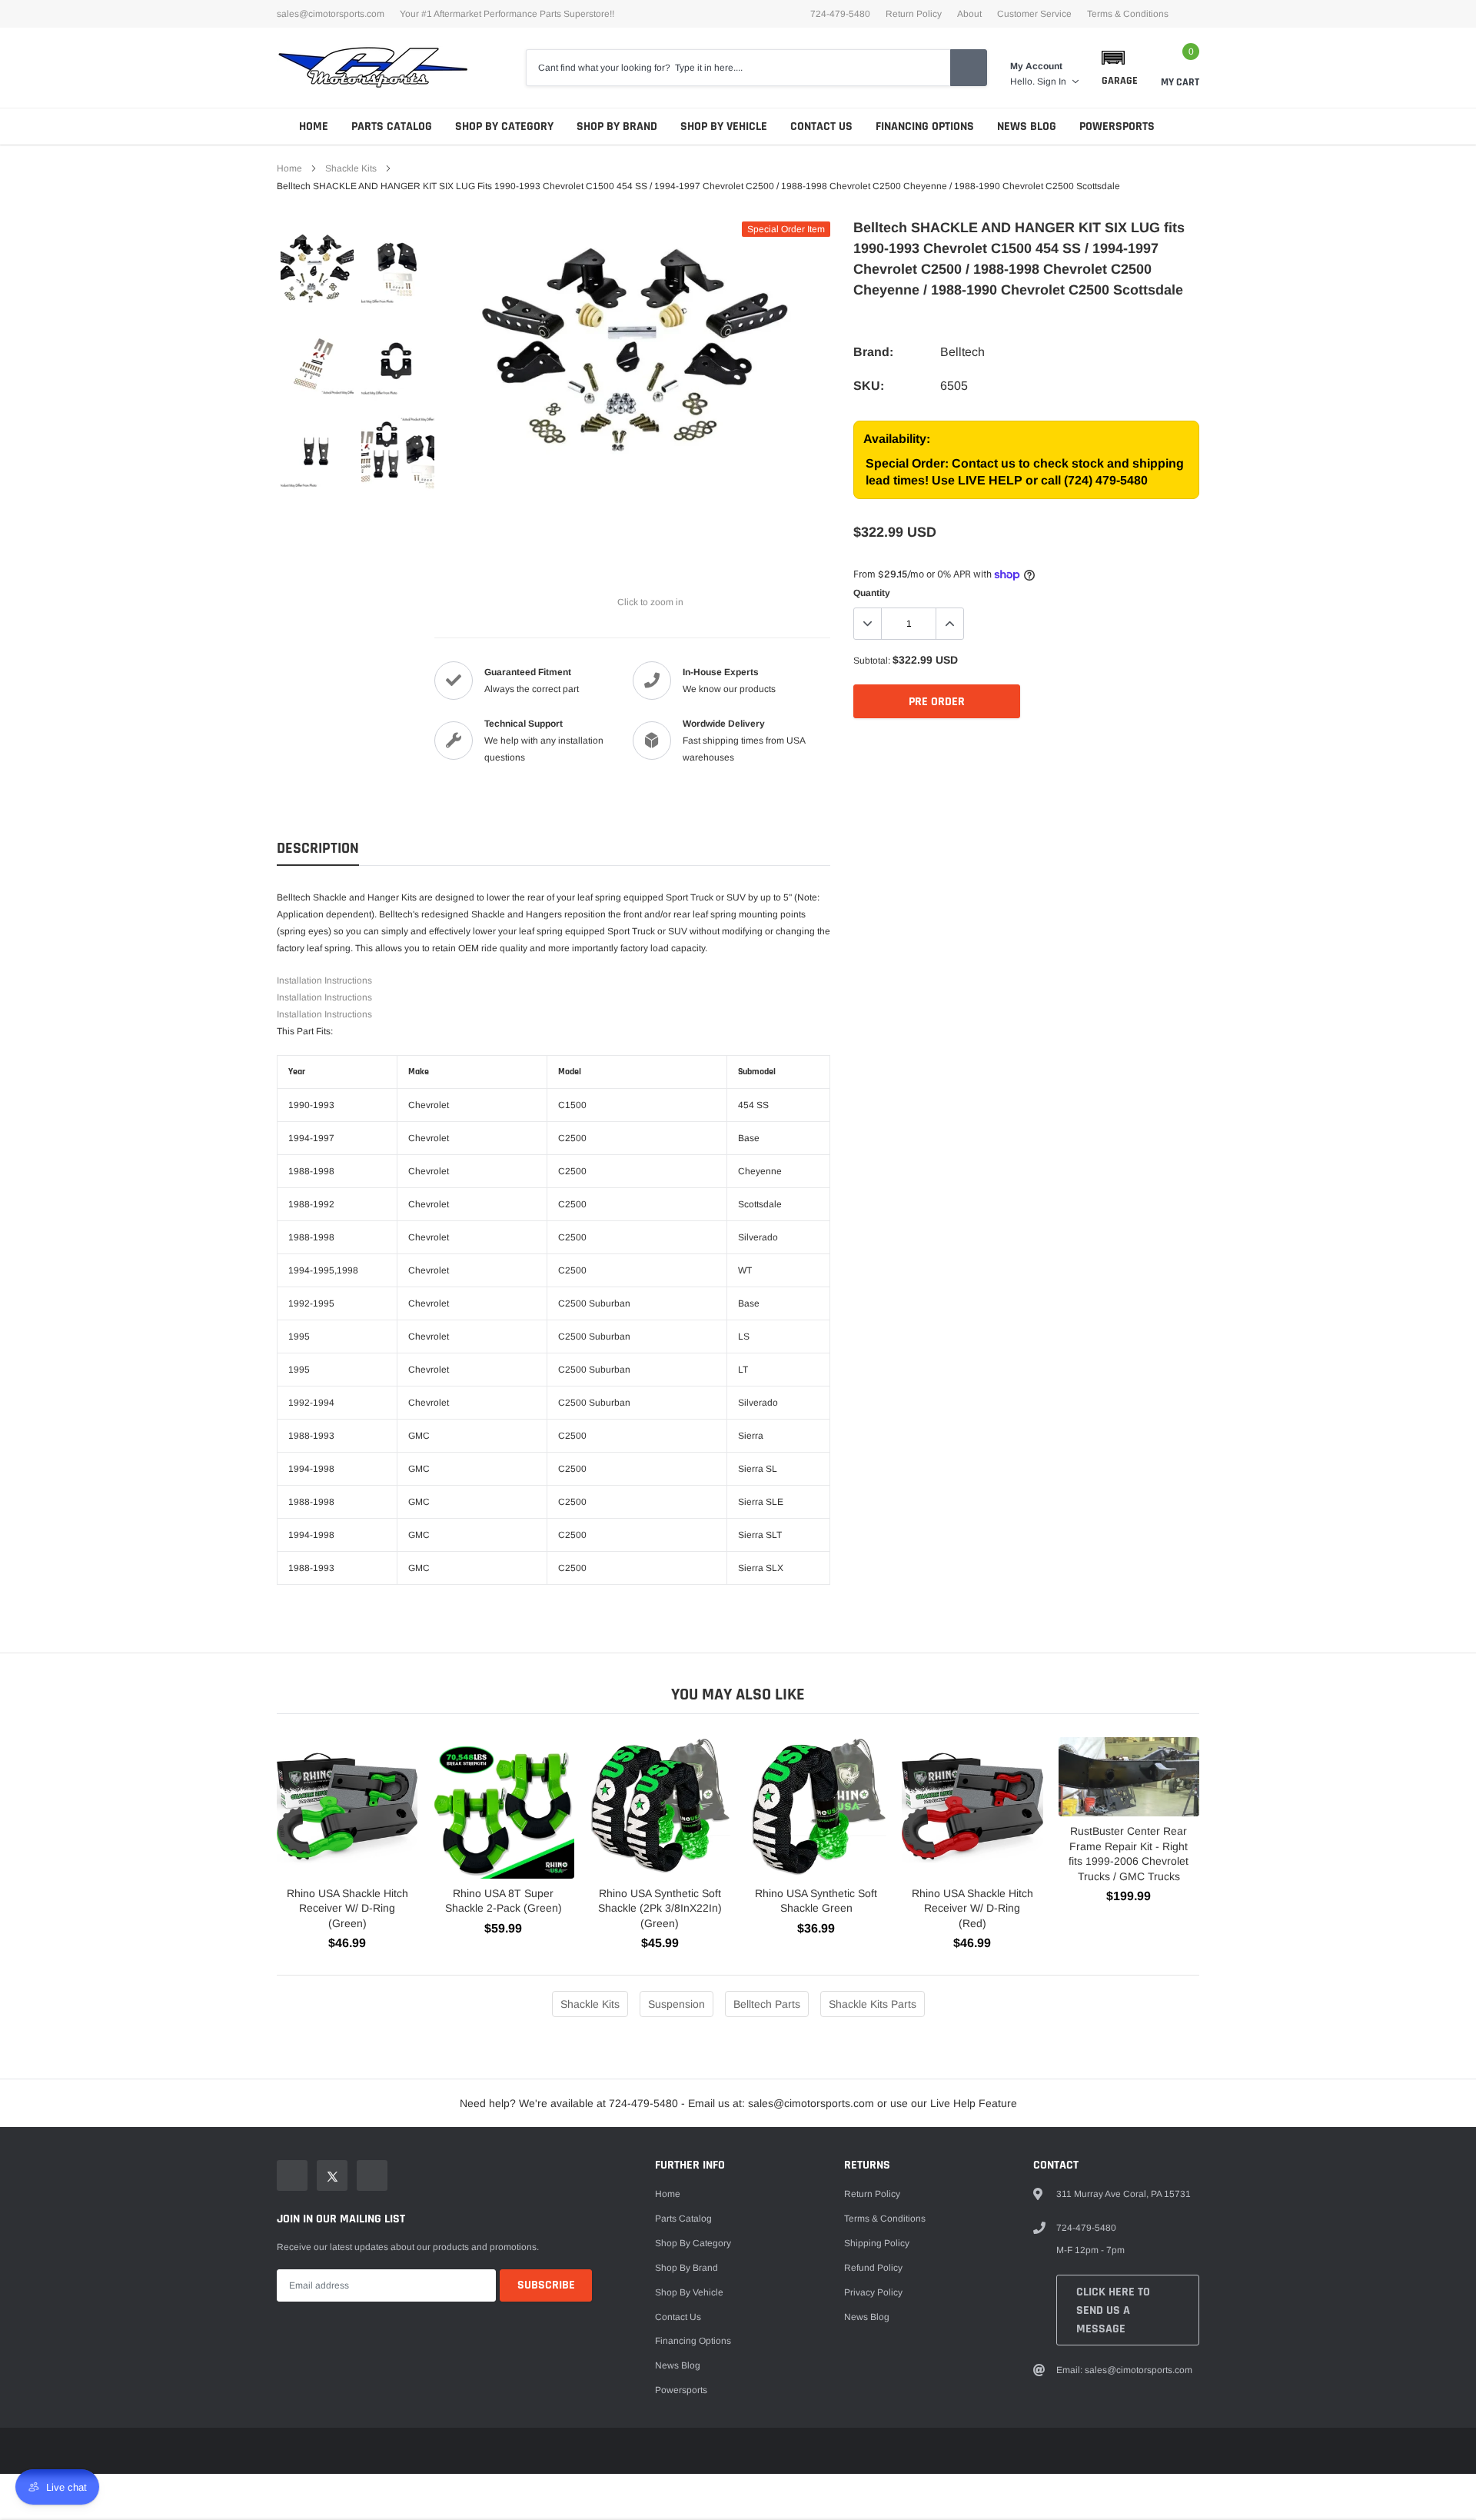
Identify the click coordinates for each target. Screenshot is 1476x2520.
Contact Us (821, 126)
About (969, 14)
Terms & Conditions (1128, 14)
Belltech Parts (767, 2004)
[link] (317, 268)
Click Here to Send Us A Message (1113, 2310)
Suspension (676, 2004)
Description (318, 849)
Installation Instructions (324, 980)
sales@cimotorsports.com (331, 14)
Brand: (873, 352)
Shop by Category (504, 126)
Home (314, 126)
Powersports (1117, 126)
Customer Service (1034, 14)
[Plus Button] (949, 624)
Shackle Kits (351, 168)
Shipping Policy (877, 2243)
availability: (897, 439)
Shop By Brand (617, 126)
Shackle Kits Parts (873, 2004)
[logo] (373, 68)
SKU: (869, 386)
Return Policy (914, 14)
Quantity (872, 593)
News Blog (1027, 126)
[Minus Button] (868, 624)
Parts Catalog (392, 126)
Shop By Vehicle (724, 126)
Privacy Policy (873, 2292)
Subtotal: (872, 661)
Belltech (962, 352)
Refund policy (873, 2268)
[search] (969, 68)
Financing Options (925, 126)
